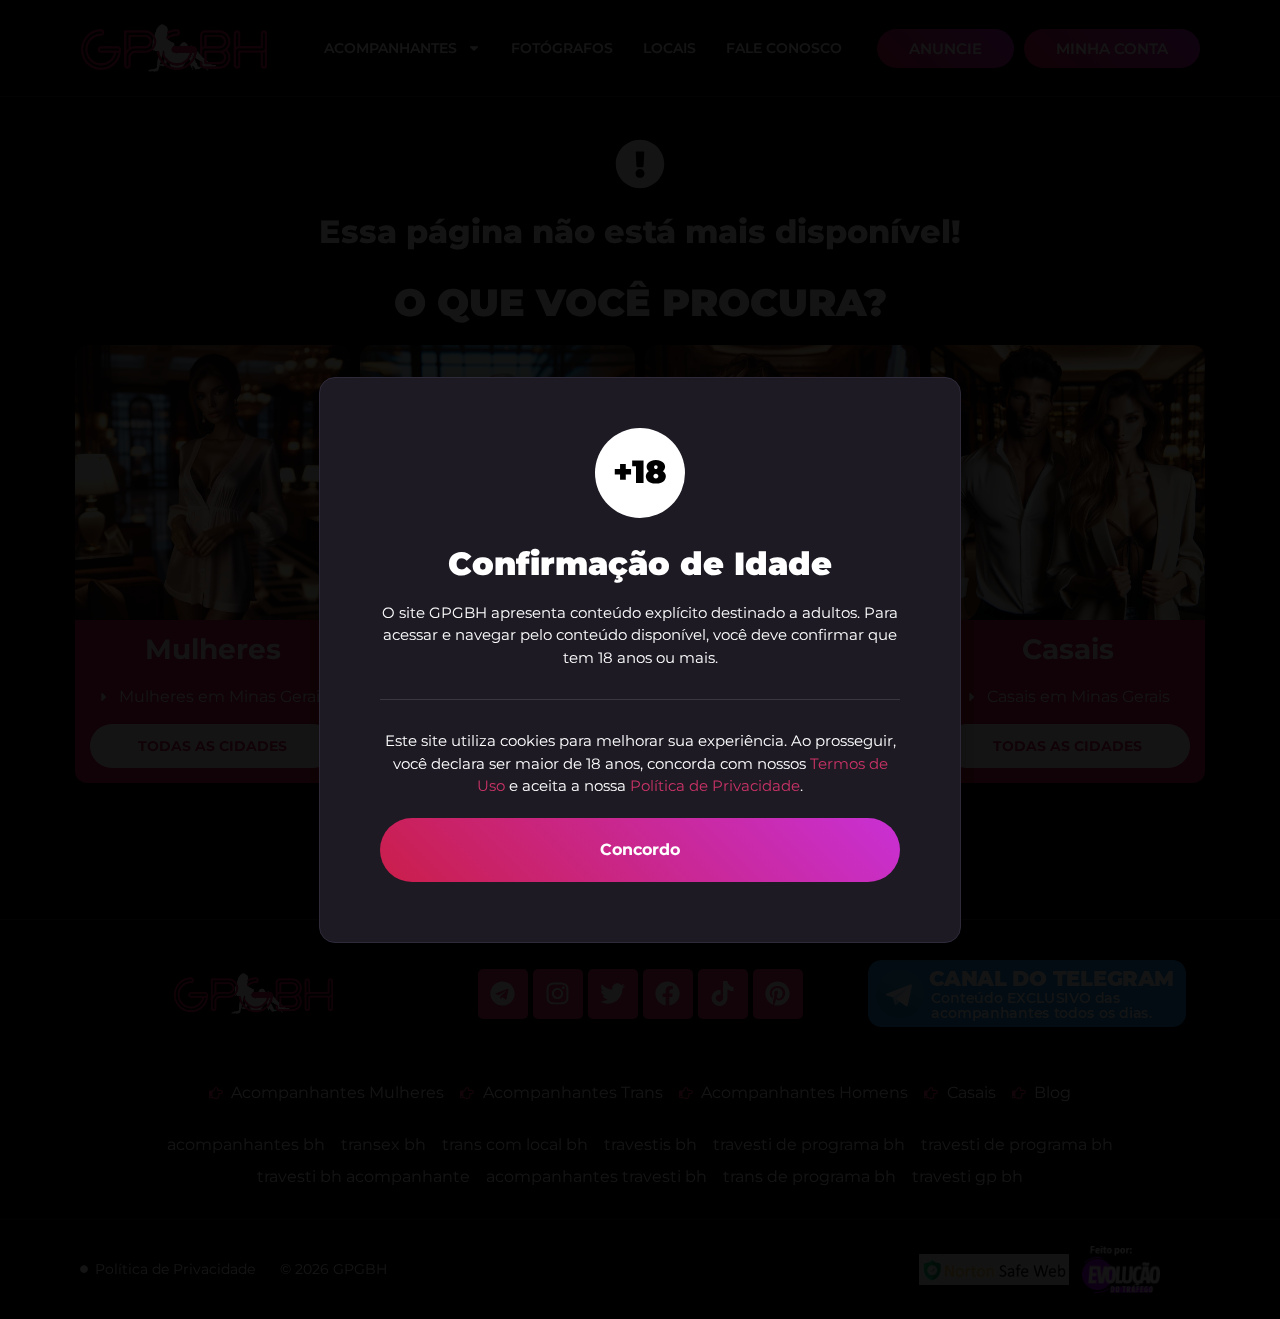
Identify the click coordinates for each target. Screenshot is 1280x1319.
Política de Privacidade (715, 785)
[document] (640, 659)
